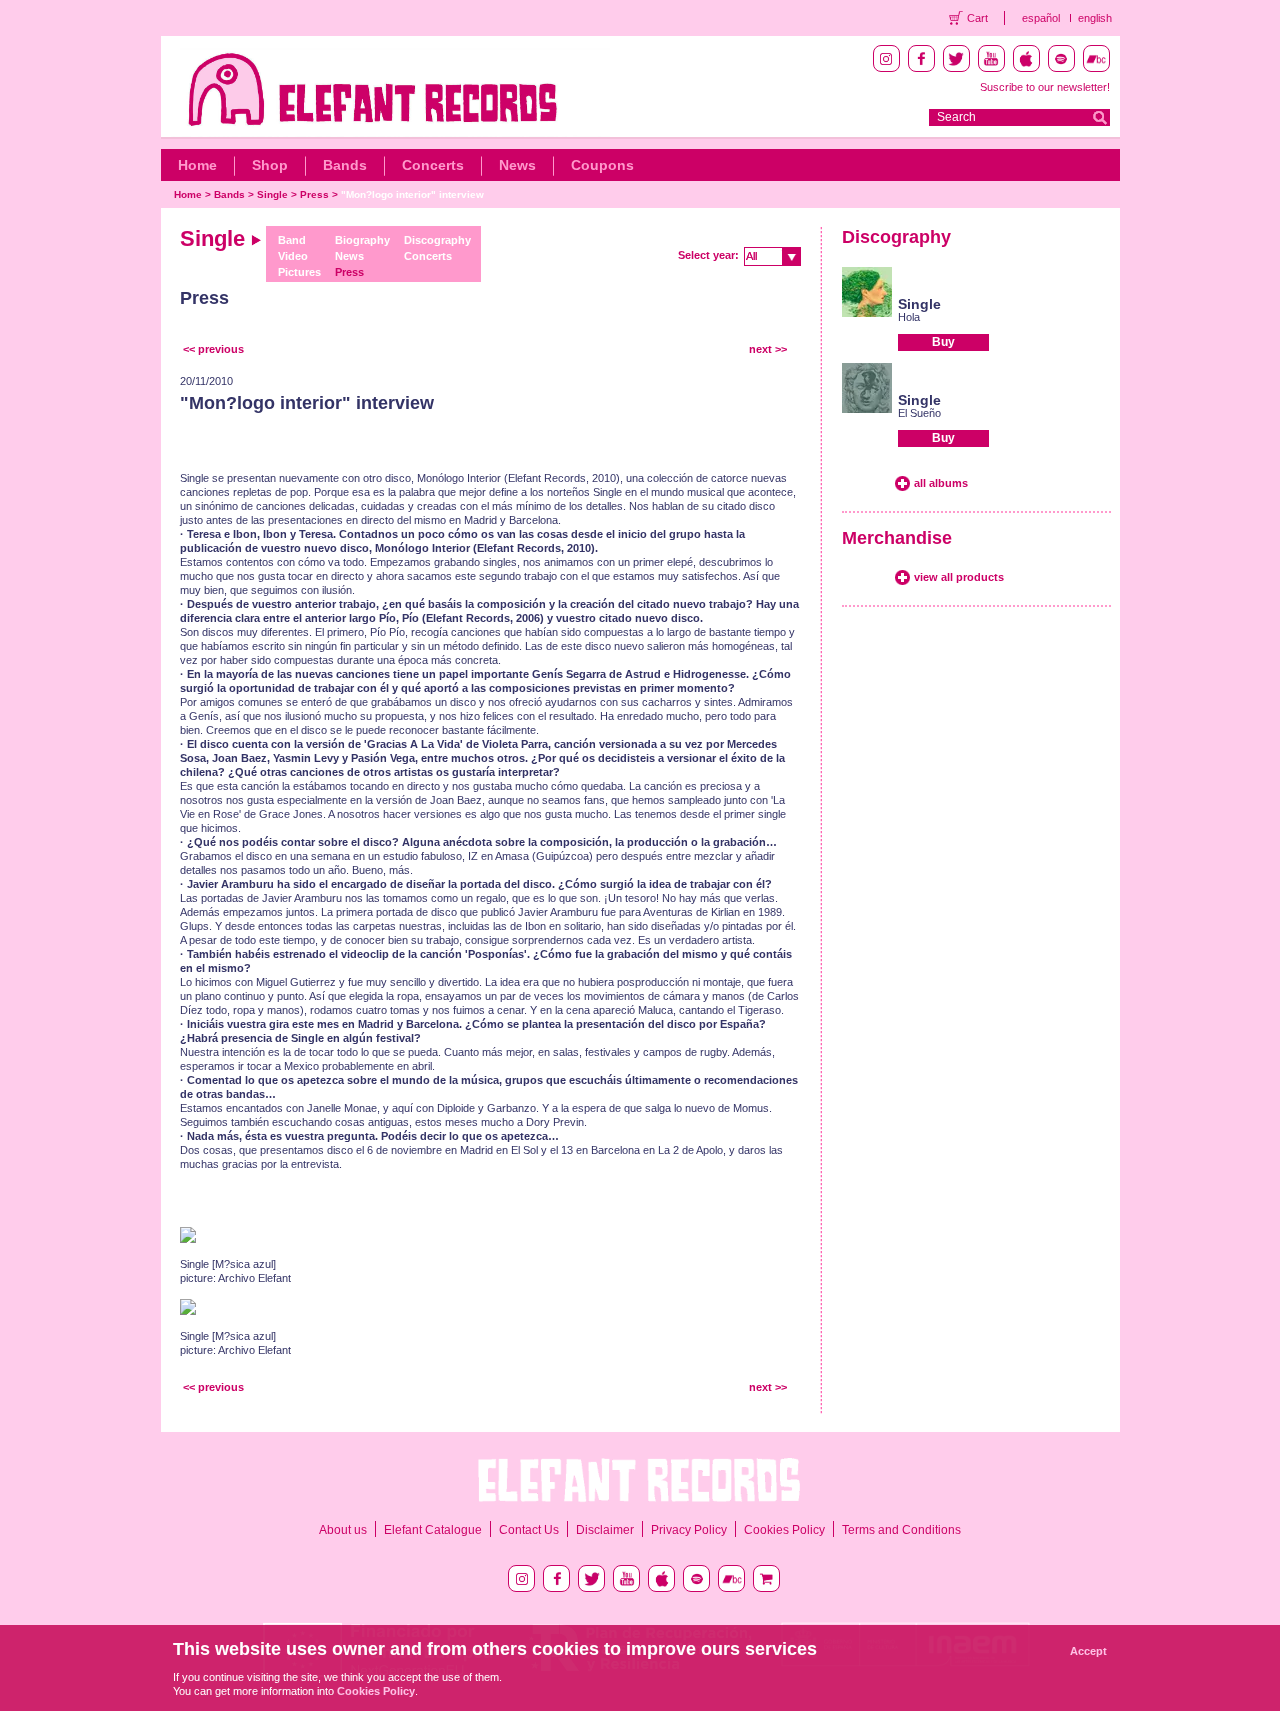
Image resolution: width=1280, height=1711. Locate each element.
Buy (943, 342)
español (1041, 18)
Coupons (602, 165)
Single (272, 194)
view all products (959, 577)
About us (343, 1530)
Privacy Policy (689, 1530)
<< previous (213, 349)
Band (292, 240)
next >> (768, 349)
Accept (1088, 1651)
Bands (345, 165)
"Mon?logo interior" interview (412, 194)
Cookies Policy (784, 1530)
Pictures (299, 272)
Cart (977, 18)
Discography (437, 240)
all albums (941, 483)
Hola (909, 317)
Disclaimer (605, 1530)
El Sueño (919, 413)
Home (197, 165)
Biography (362, 240)
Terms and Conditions (901, 1530)
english (1095, 18)
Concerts (433, 165)
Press (314, 194)
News (517, 165)
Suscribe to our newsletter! (1045, 87)
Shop (270, 165)
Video (293, 256)
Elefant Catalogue (433, 1530)
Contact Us (529, 1530)
